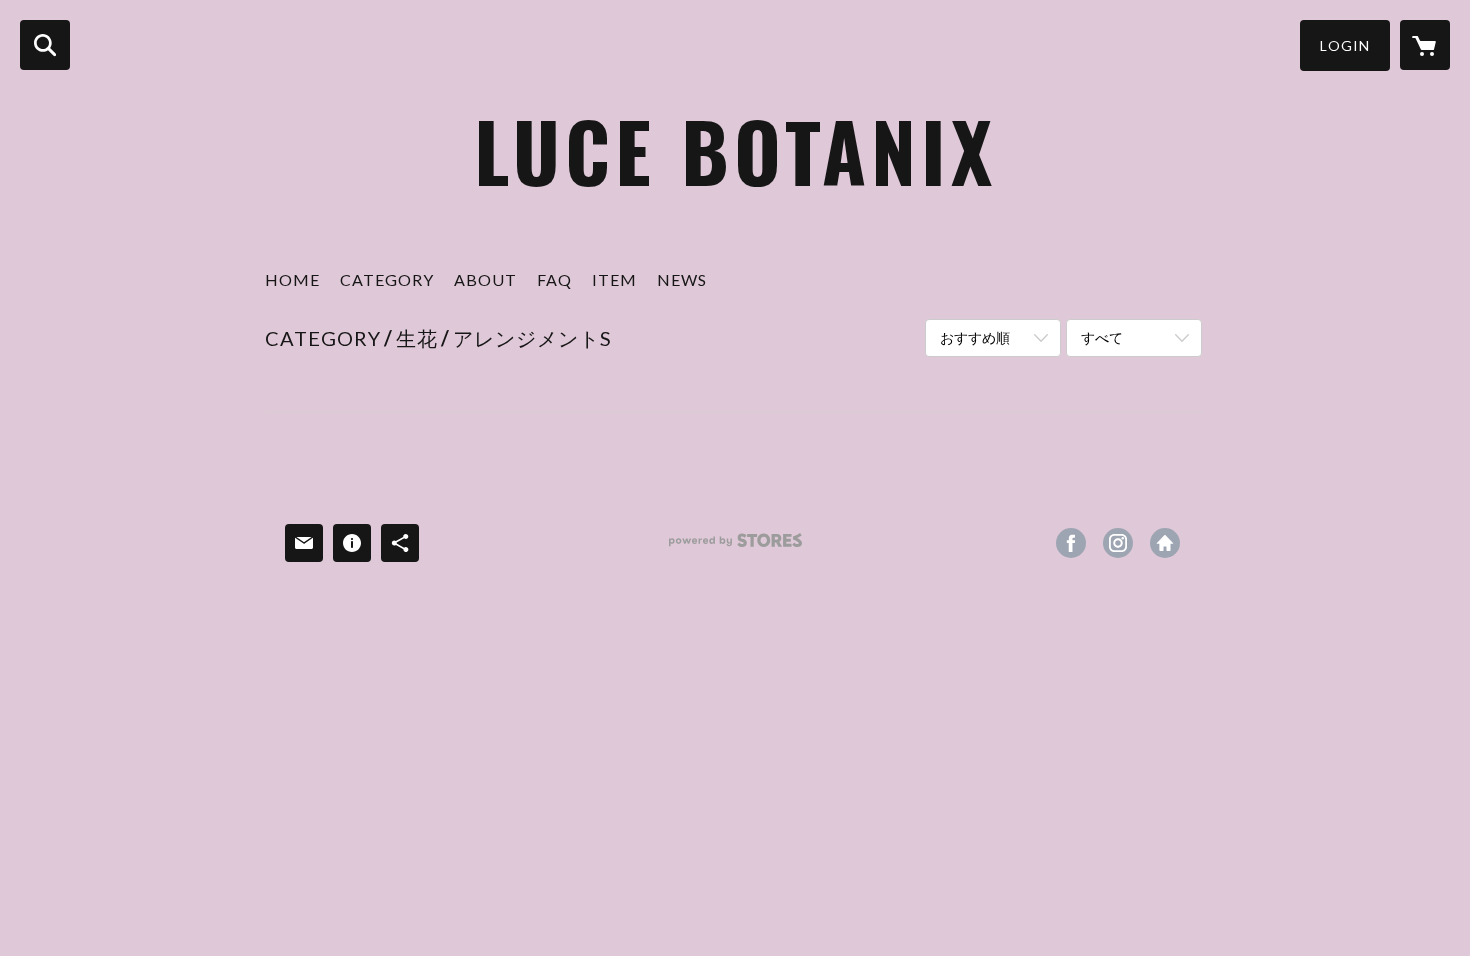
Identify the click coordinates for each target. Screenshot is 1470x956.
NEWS (682, 279)
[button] (1345, 45)
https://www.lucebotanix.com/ (1165, 543)
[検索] (45, 45)
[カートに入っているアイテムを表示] (1425, 45)
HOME (292, 279)
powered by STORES (735, 547)
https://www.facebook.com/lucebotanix (1071, 543)
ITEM (614, 279)
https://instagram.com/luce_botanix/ (1118, 543)
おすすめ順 (975, 337)
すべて (1102, 337)
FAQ (554, 279)
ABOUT (485, 279)
